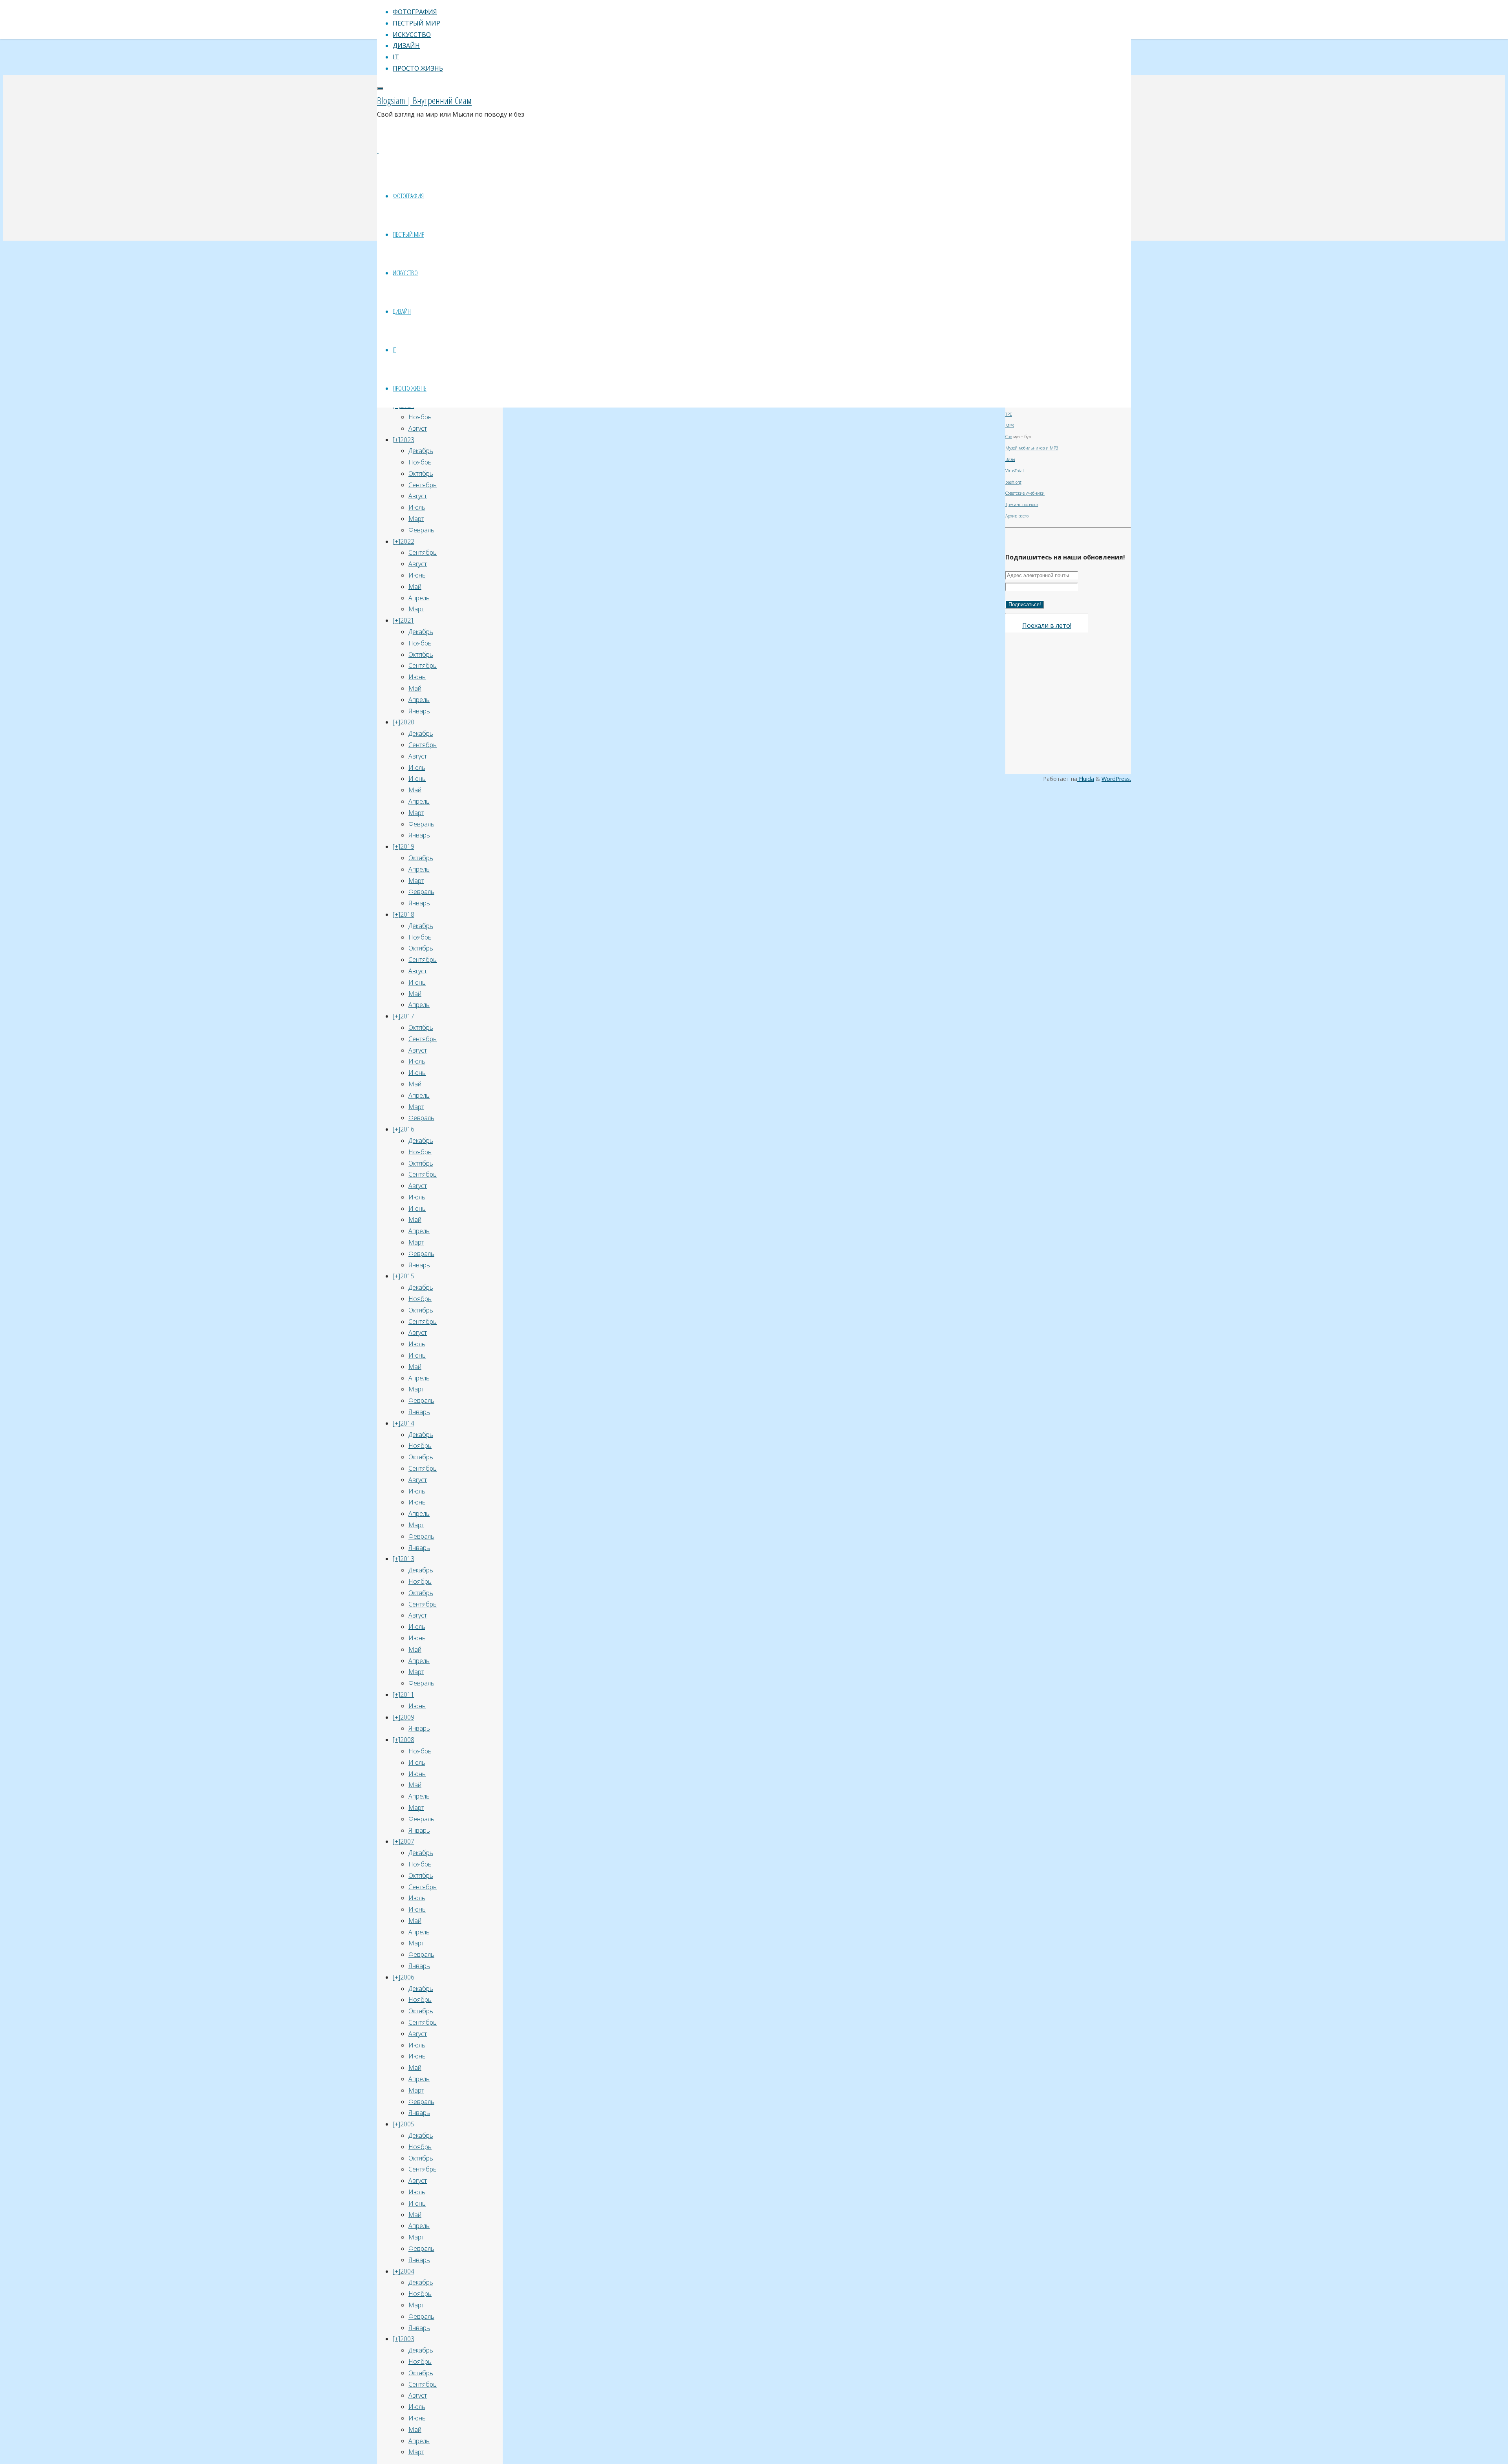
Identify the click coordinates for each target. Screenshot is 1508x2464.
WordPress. (1116, 779)
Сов (1009, 437)
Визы (1010, 459)
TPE (1009, 414)
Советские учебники (1025, 493)
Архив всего (1017, 516)
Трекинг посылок (1022, 504)
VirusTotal (1015, 471)
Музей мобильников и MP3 (1032, 448)
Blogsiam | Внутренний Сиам (424, 100)
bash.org (1013, 482)
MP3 (1010, 426)
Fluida (1086, 779)
